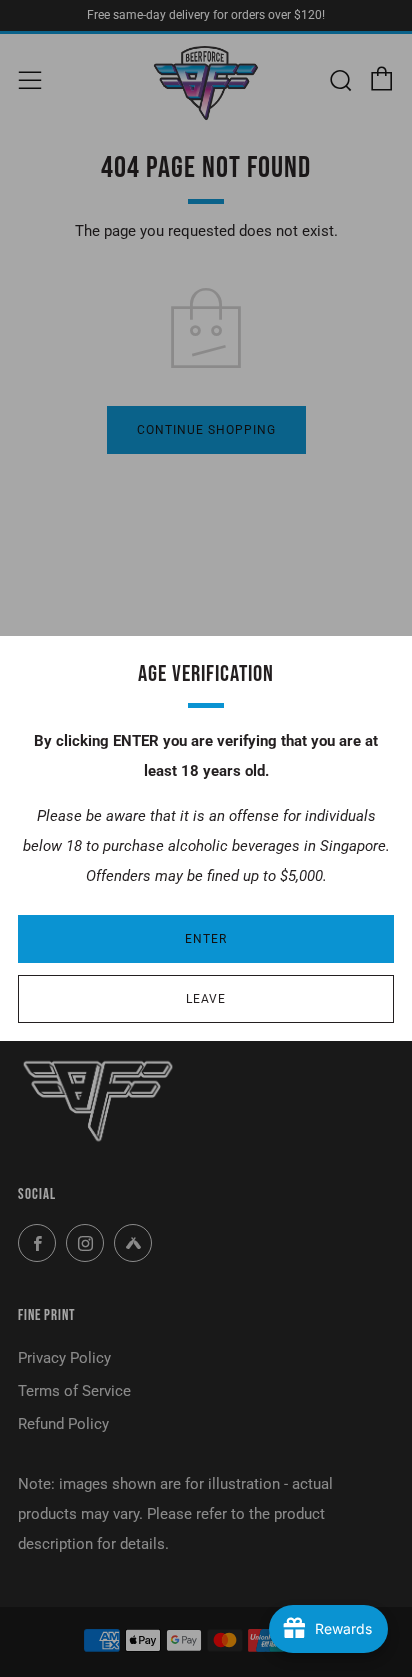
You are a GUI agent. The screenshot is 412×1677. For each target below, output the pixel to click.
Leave (206, 999)
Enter (206, 939)
